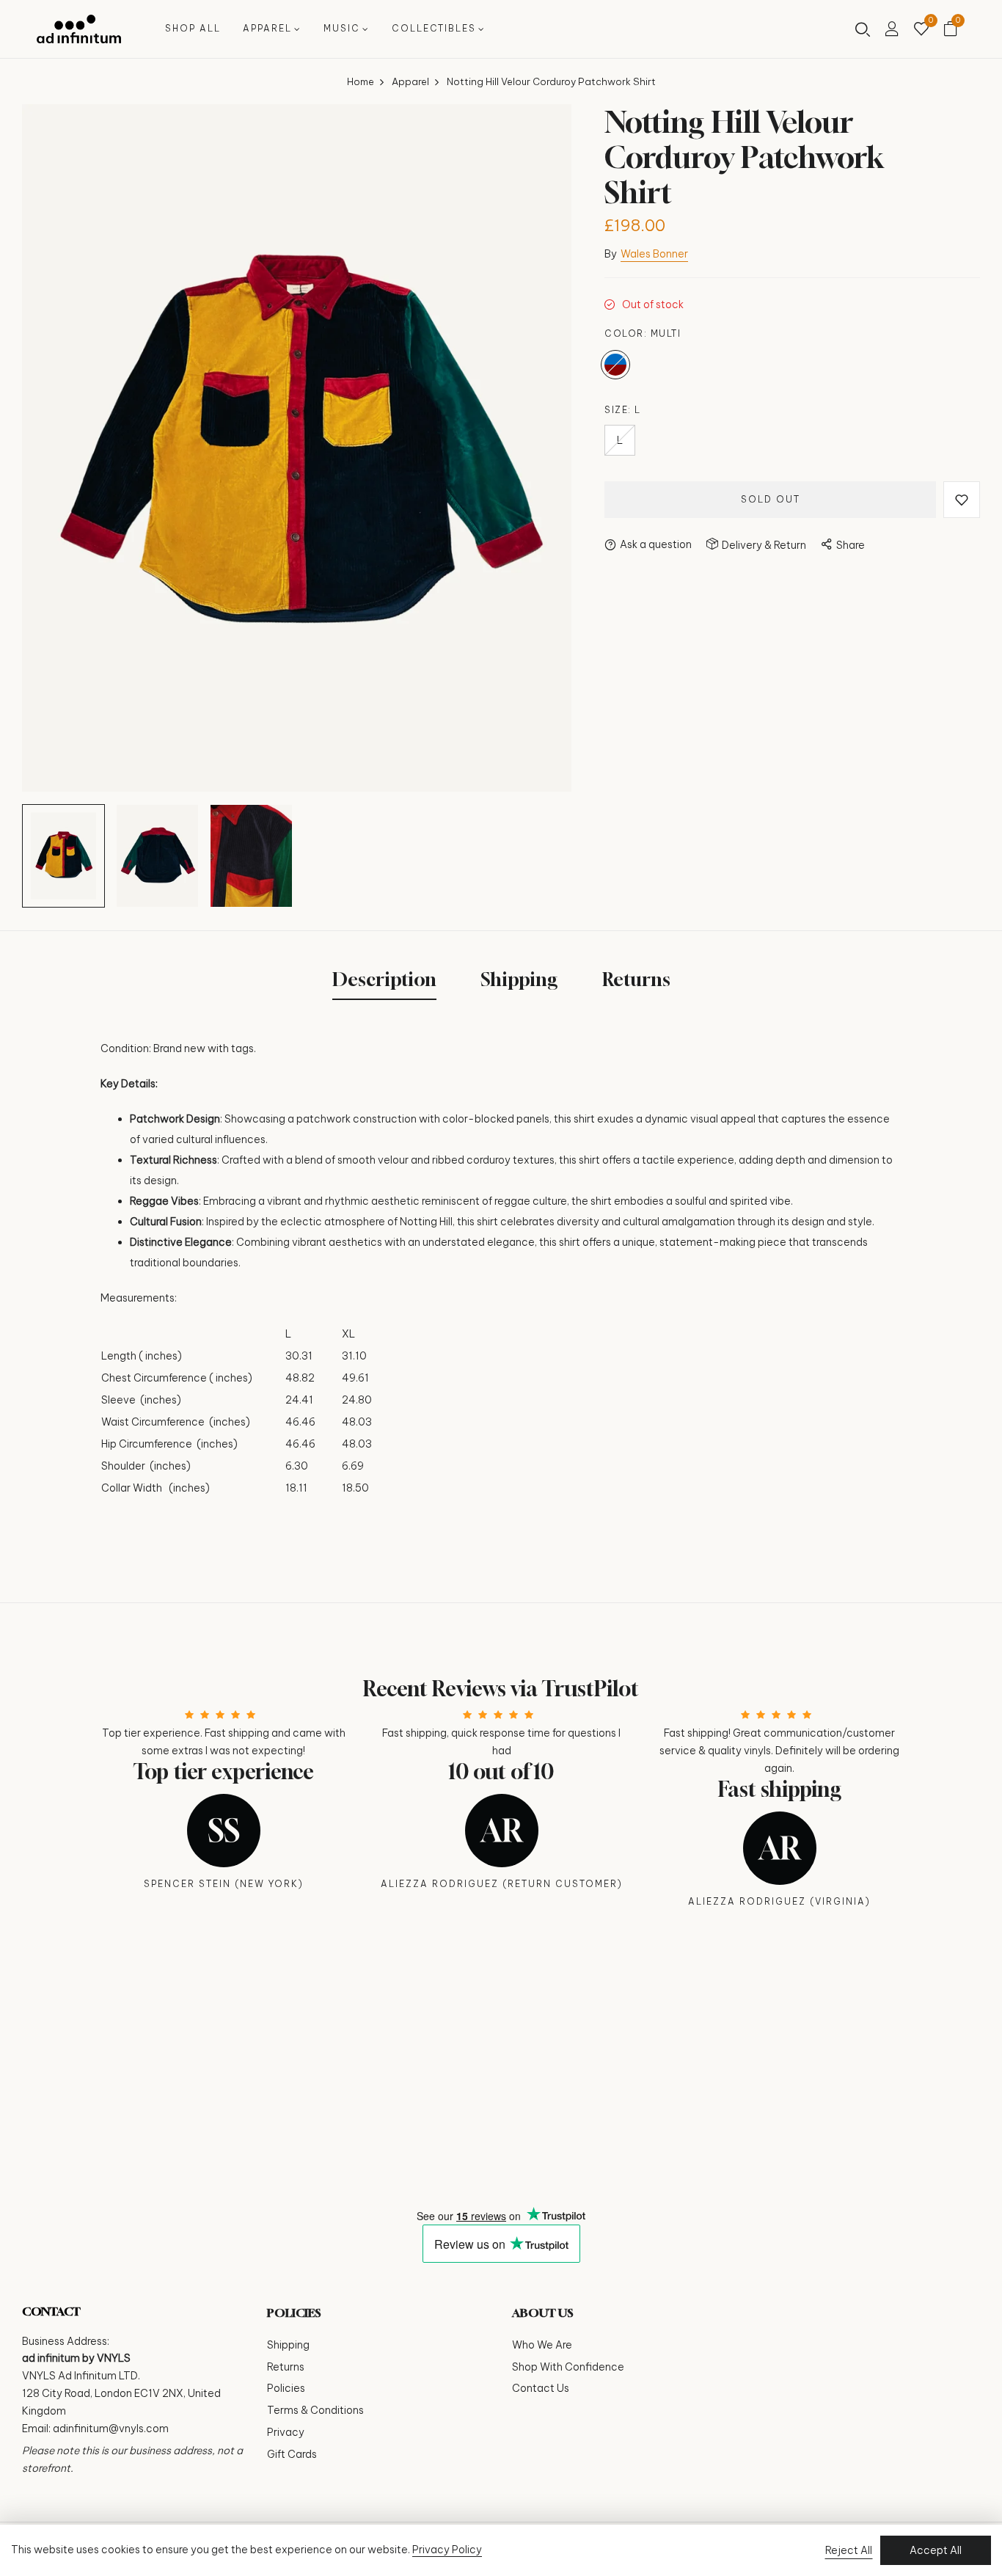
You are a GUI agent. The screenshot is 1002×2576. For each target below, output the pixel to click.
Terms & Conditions (315, 2410)
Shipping (288, 2345)
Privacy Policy (447, 2550)
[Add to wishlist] (962, 500)
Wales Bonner (654, 254)
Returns (286, 2367)
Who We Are (542, 2345)
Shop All (193, 28)
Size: (623, 410)
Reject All (849, 2550)
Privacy (286, 2432)
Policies (286, 2388)
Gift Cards (292, 2454)
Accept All (936, 2550)
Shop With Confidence (568, 2367)
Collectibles (434, 28)
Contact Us (541, 2388)
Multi (615, 365)
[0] (921, 30)
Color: (643, 333)
